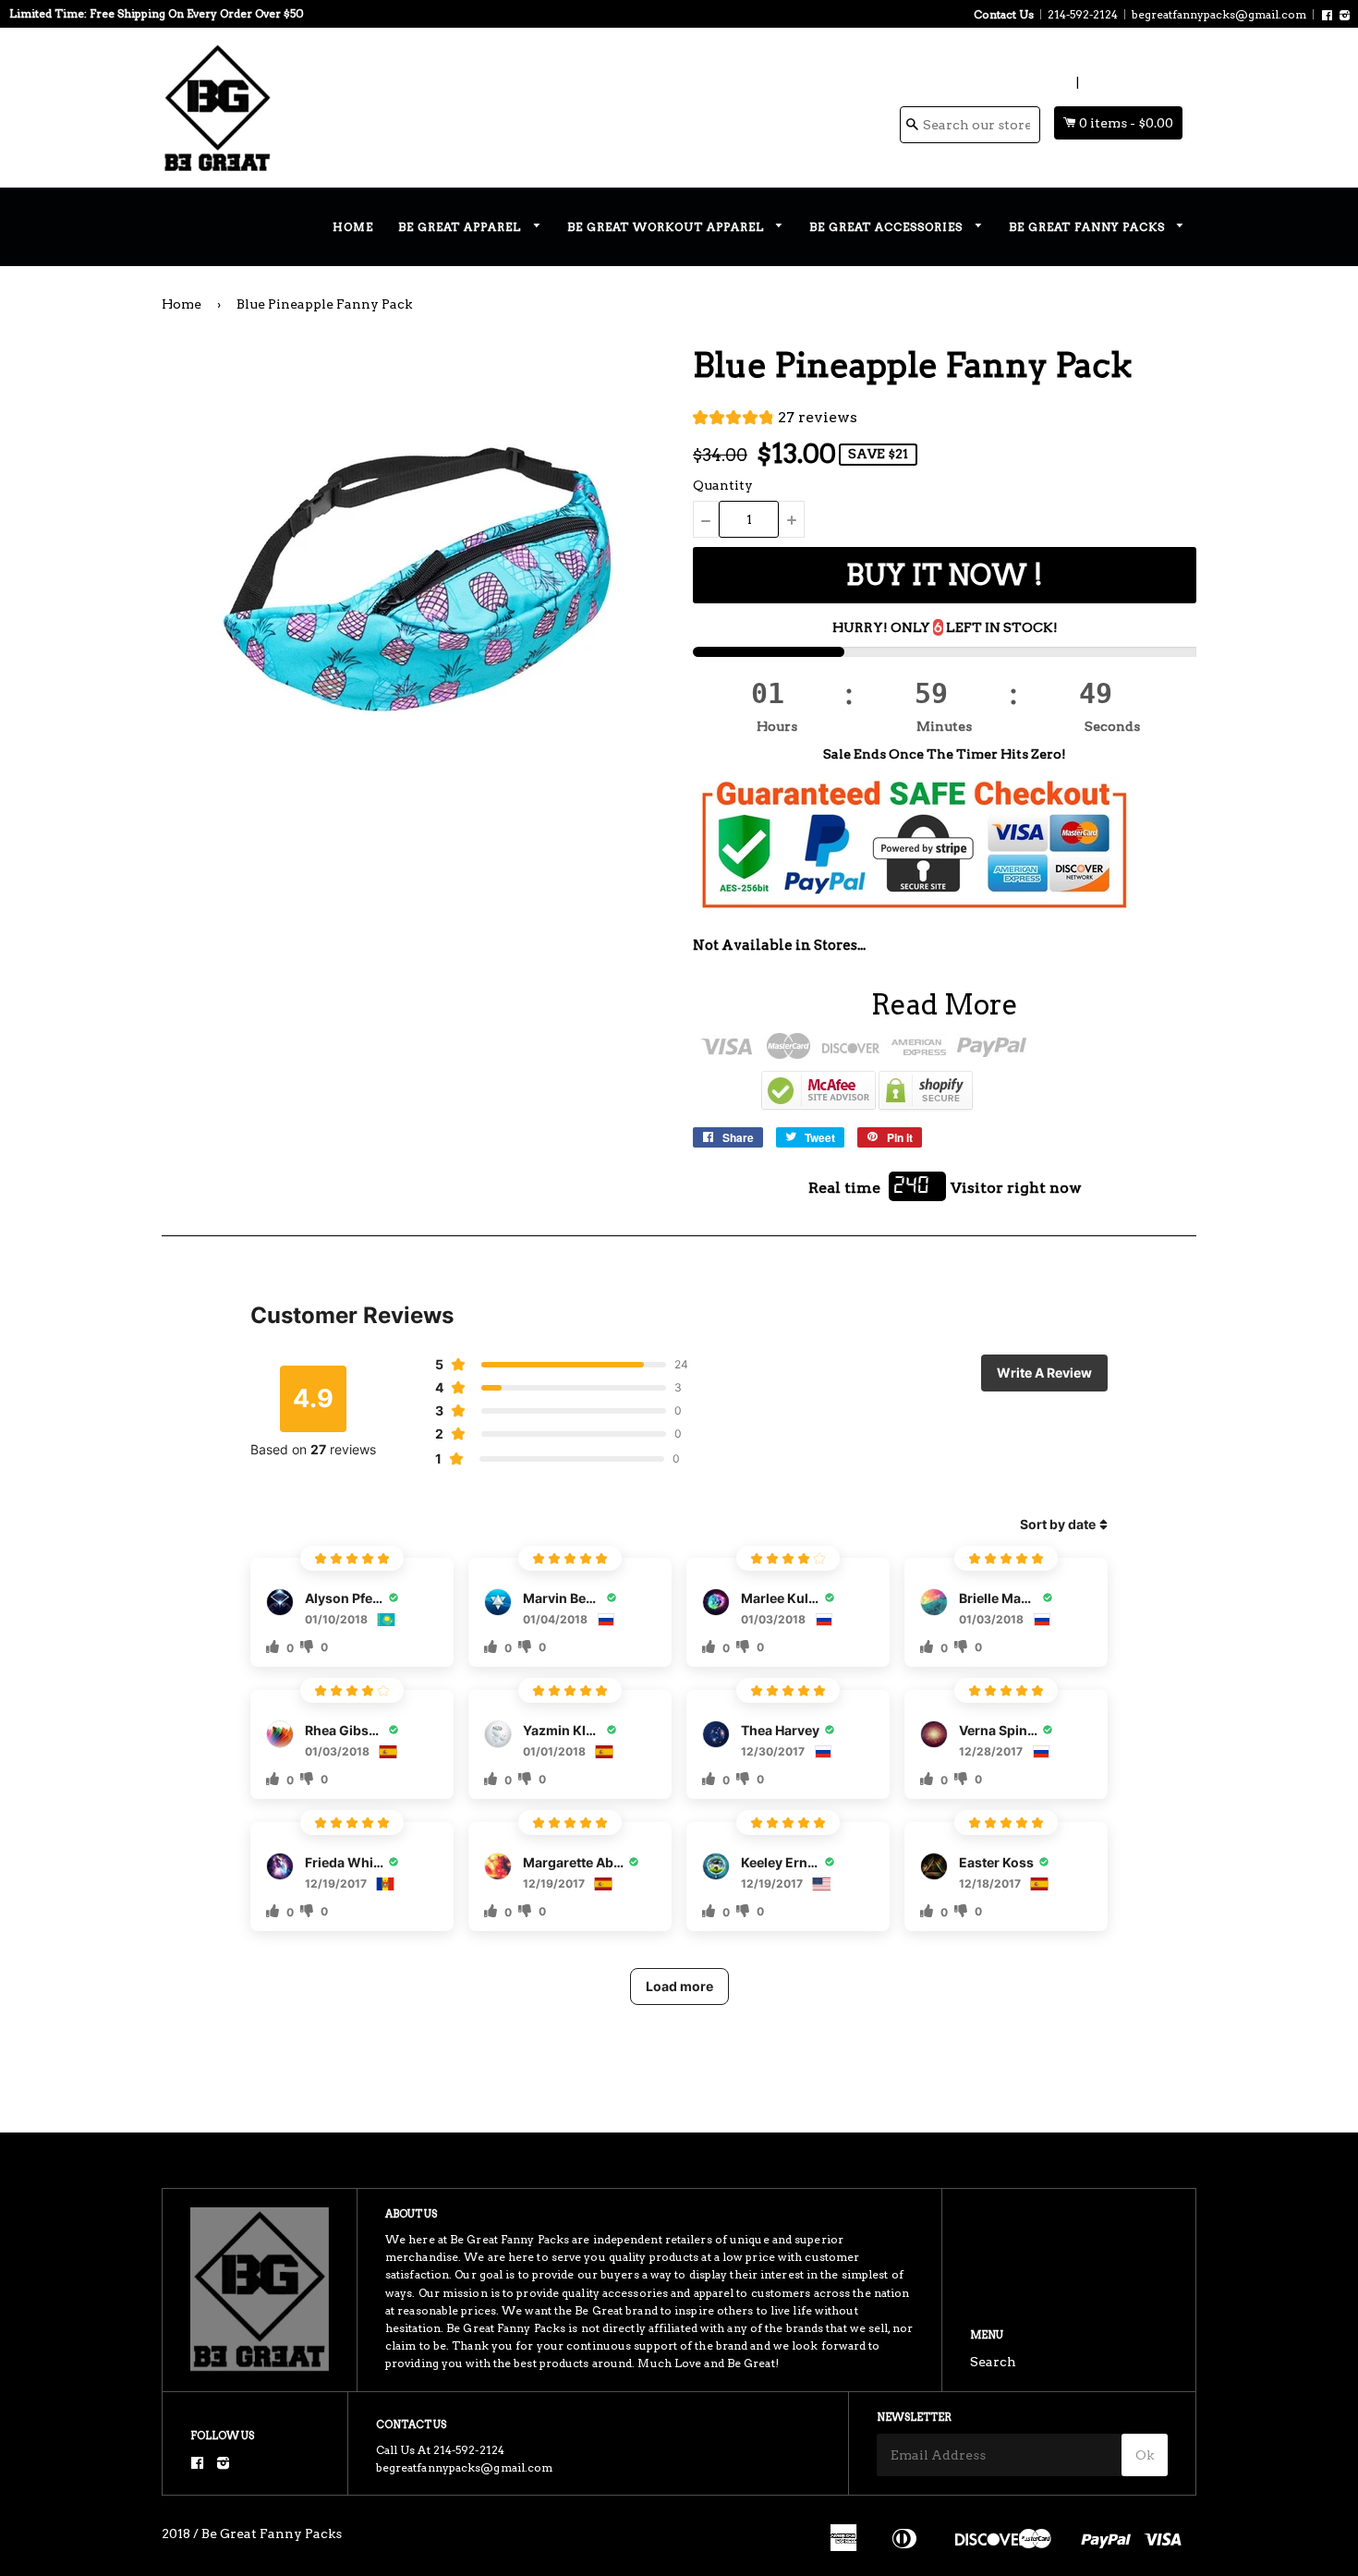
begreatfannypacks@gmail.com (1219, 14)
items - (1126, 123)
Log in (1053, 82)
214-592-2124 (1083, 14)
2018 (176, 2533)
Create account (1132, 82)
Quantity (723, 485)
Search (993, 2362)
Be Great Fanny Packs (1089, 227)
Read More (945, 1004)
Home (353, 227)
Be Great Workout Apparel (667, 227)
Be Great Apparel (461, 227)
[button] (775, 420)
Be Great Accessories (888, 227)
